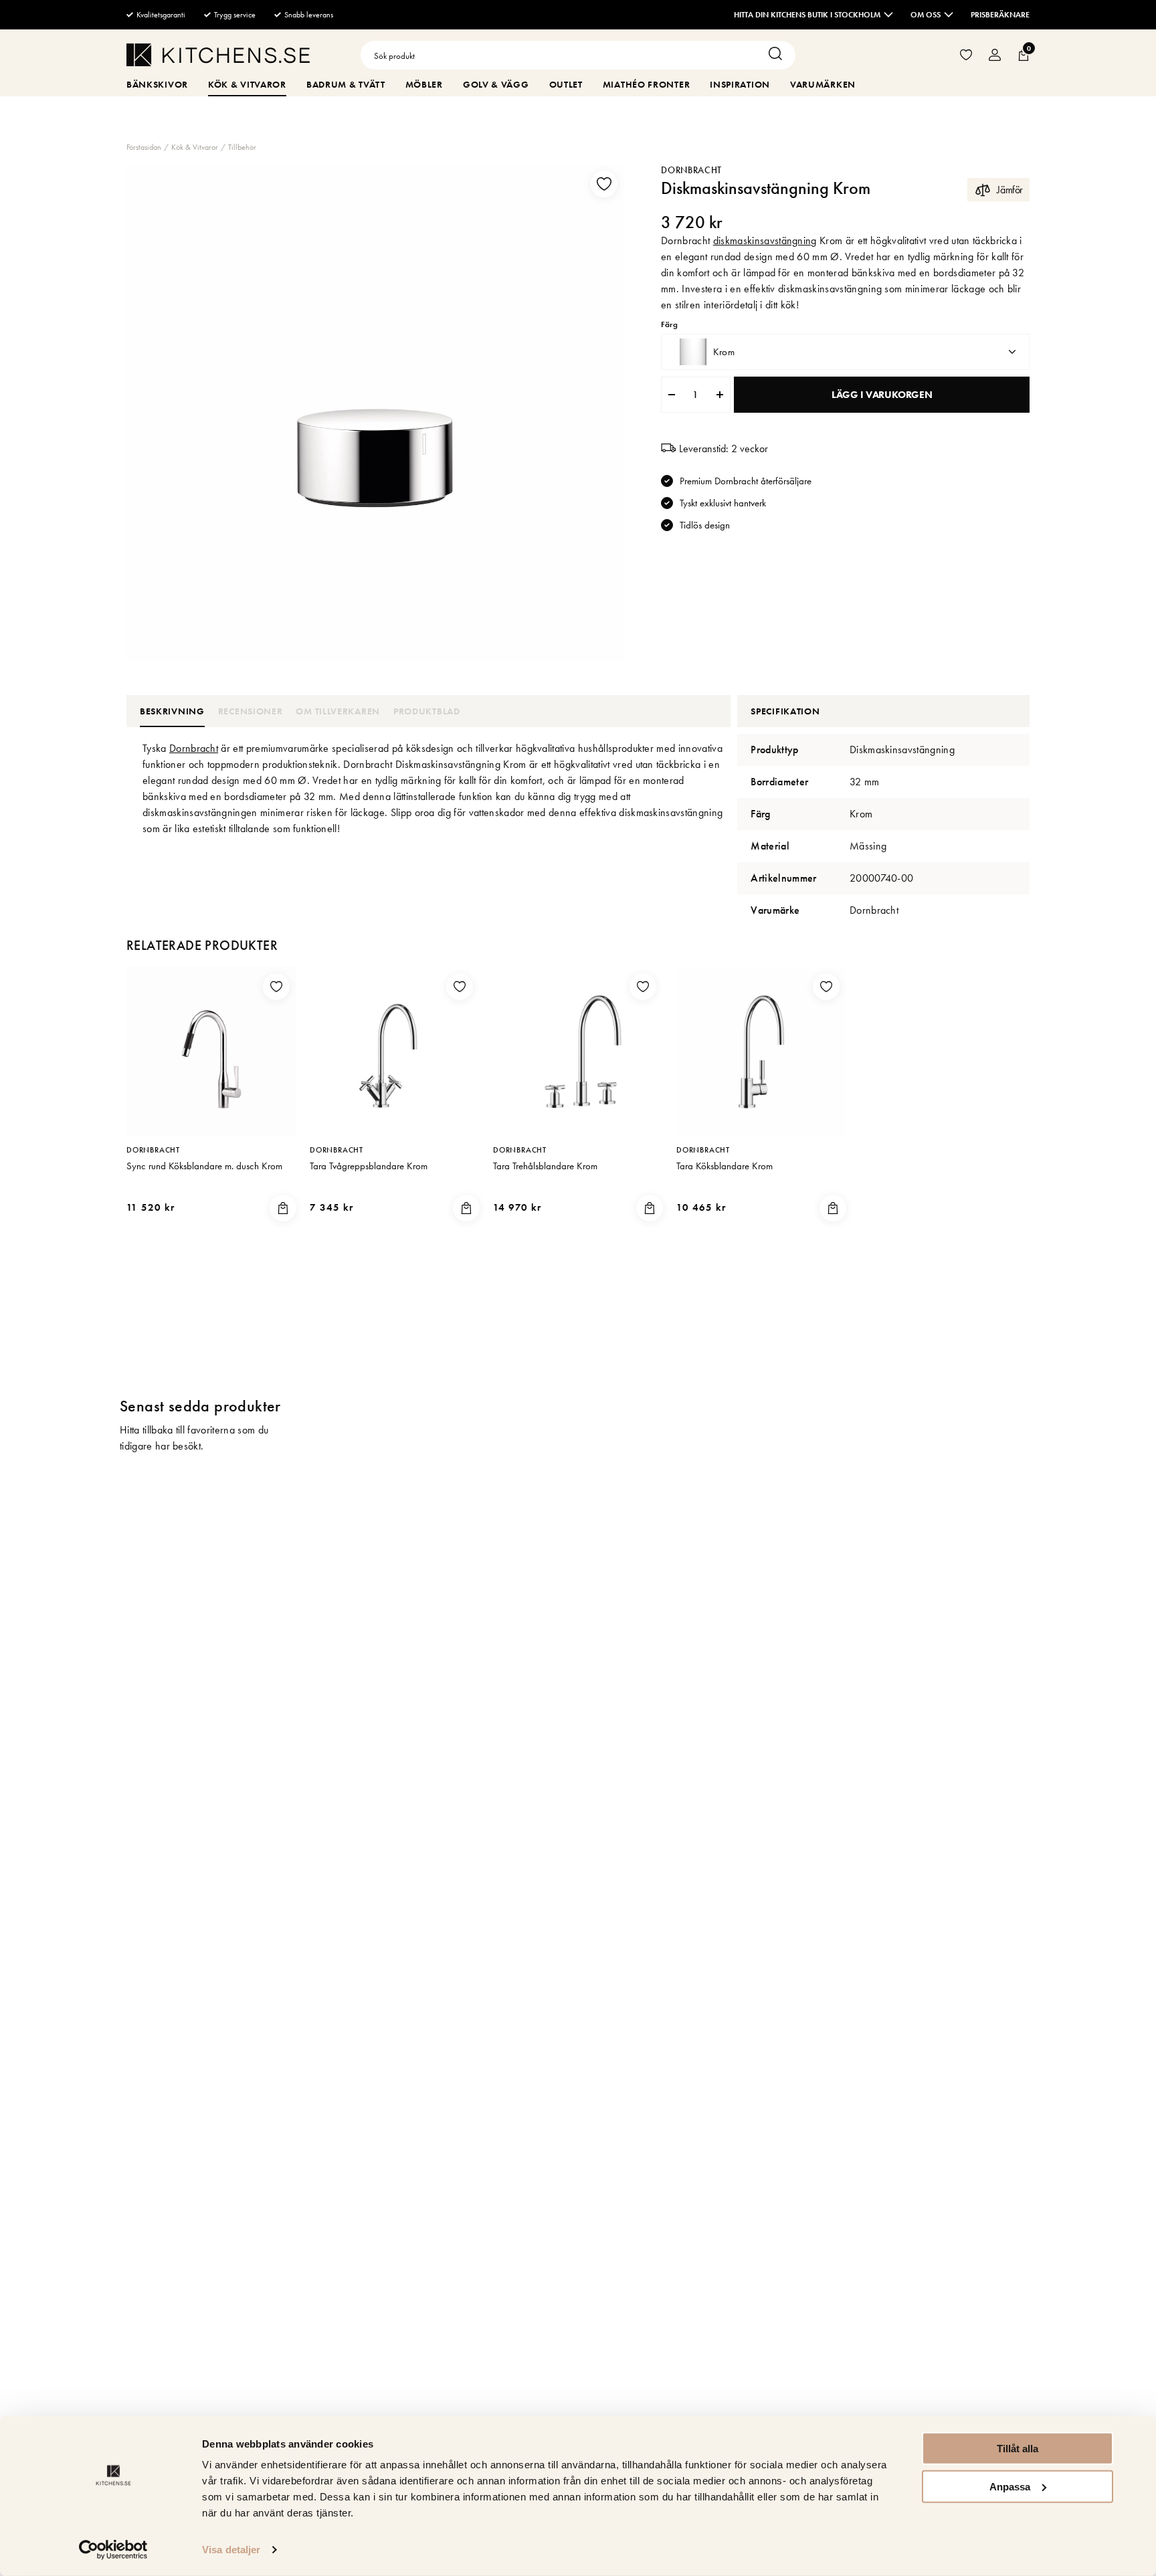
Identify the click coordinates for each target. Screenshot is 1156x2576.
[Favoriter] (966, 55)
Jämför (1010, 190)
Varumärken (823, 84)
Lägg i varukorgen (882, 395)
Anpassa (1010, 2486)
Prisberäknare (1000, 15)
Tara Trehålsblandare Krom (545, 1166)
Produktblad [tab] (427, 711)
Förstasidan (144, 147)
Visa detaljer (231, 2550)
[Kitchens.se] (218, 57)
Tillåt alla (1018, 2449)
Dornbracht (691, 170)
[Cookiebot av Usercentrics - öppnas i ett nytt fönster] (113, 2550)
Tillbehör (242, 147)
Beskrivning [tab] (172, 711)
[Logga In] (995, 55)
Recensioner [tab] (251, 711)
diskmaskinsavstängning (765, 240)
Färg (669, 325)
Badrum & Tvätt (346, 84)
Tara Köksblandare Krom (725, 1166)
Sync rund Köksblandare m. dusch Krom (204, 1166)
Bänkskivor (157, 84)
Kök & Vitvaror (247, 84)
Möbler (424, 84)
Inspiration (740, 84)
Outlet (566, 84)
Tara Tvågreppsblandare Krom (369, 1166)
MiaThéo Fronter (647, 84)
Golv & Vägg (496, 84)
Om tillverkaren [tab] (338, 711)
